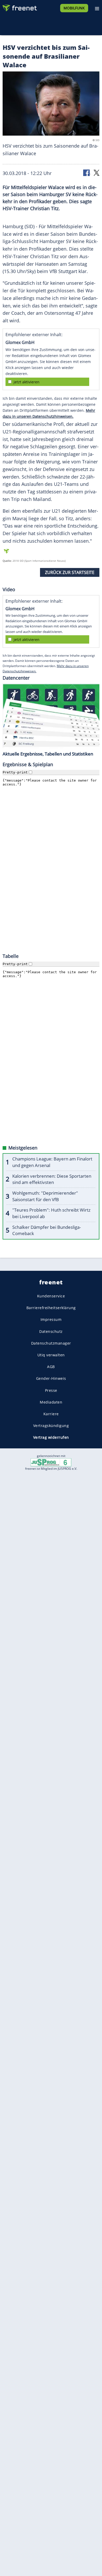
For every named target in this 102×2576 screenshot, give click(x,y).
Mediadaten (51, 1402)
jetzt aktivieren (27, 382)
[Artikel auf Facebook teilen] (87, 173)
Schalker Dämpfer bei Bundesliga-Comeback (47, 1230)
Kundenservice (51, 1296)
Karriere (51, 1414)
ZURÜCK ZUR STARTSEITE (70, 572)
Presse (51, 1390)
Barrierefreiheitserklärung (51, 1308)
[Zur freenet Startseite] (19, 7)
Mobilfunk (74, 8)
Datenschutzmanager (51, 1343)
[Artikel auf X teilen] (97, 173)
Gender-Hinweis (51, 1378)
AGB (51, 1367)
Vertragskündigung (51, 1426)
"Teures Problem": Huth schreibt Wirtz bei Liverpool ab (51, 1213)
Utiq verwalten (51, 1355)
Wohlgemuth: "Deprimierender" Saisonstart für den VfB (45, 1196)
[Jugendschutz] (51, 1462)
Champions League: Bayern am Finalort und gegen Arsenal (52, 1162)
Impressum (51, 1319)
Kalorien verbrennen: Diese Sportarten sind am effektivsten (52, 1179)
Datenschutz (51, 1331)
